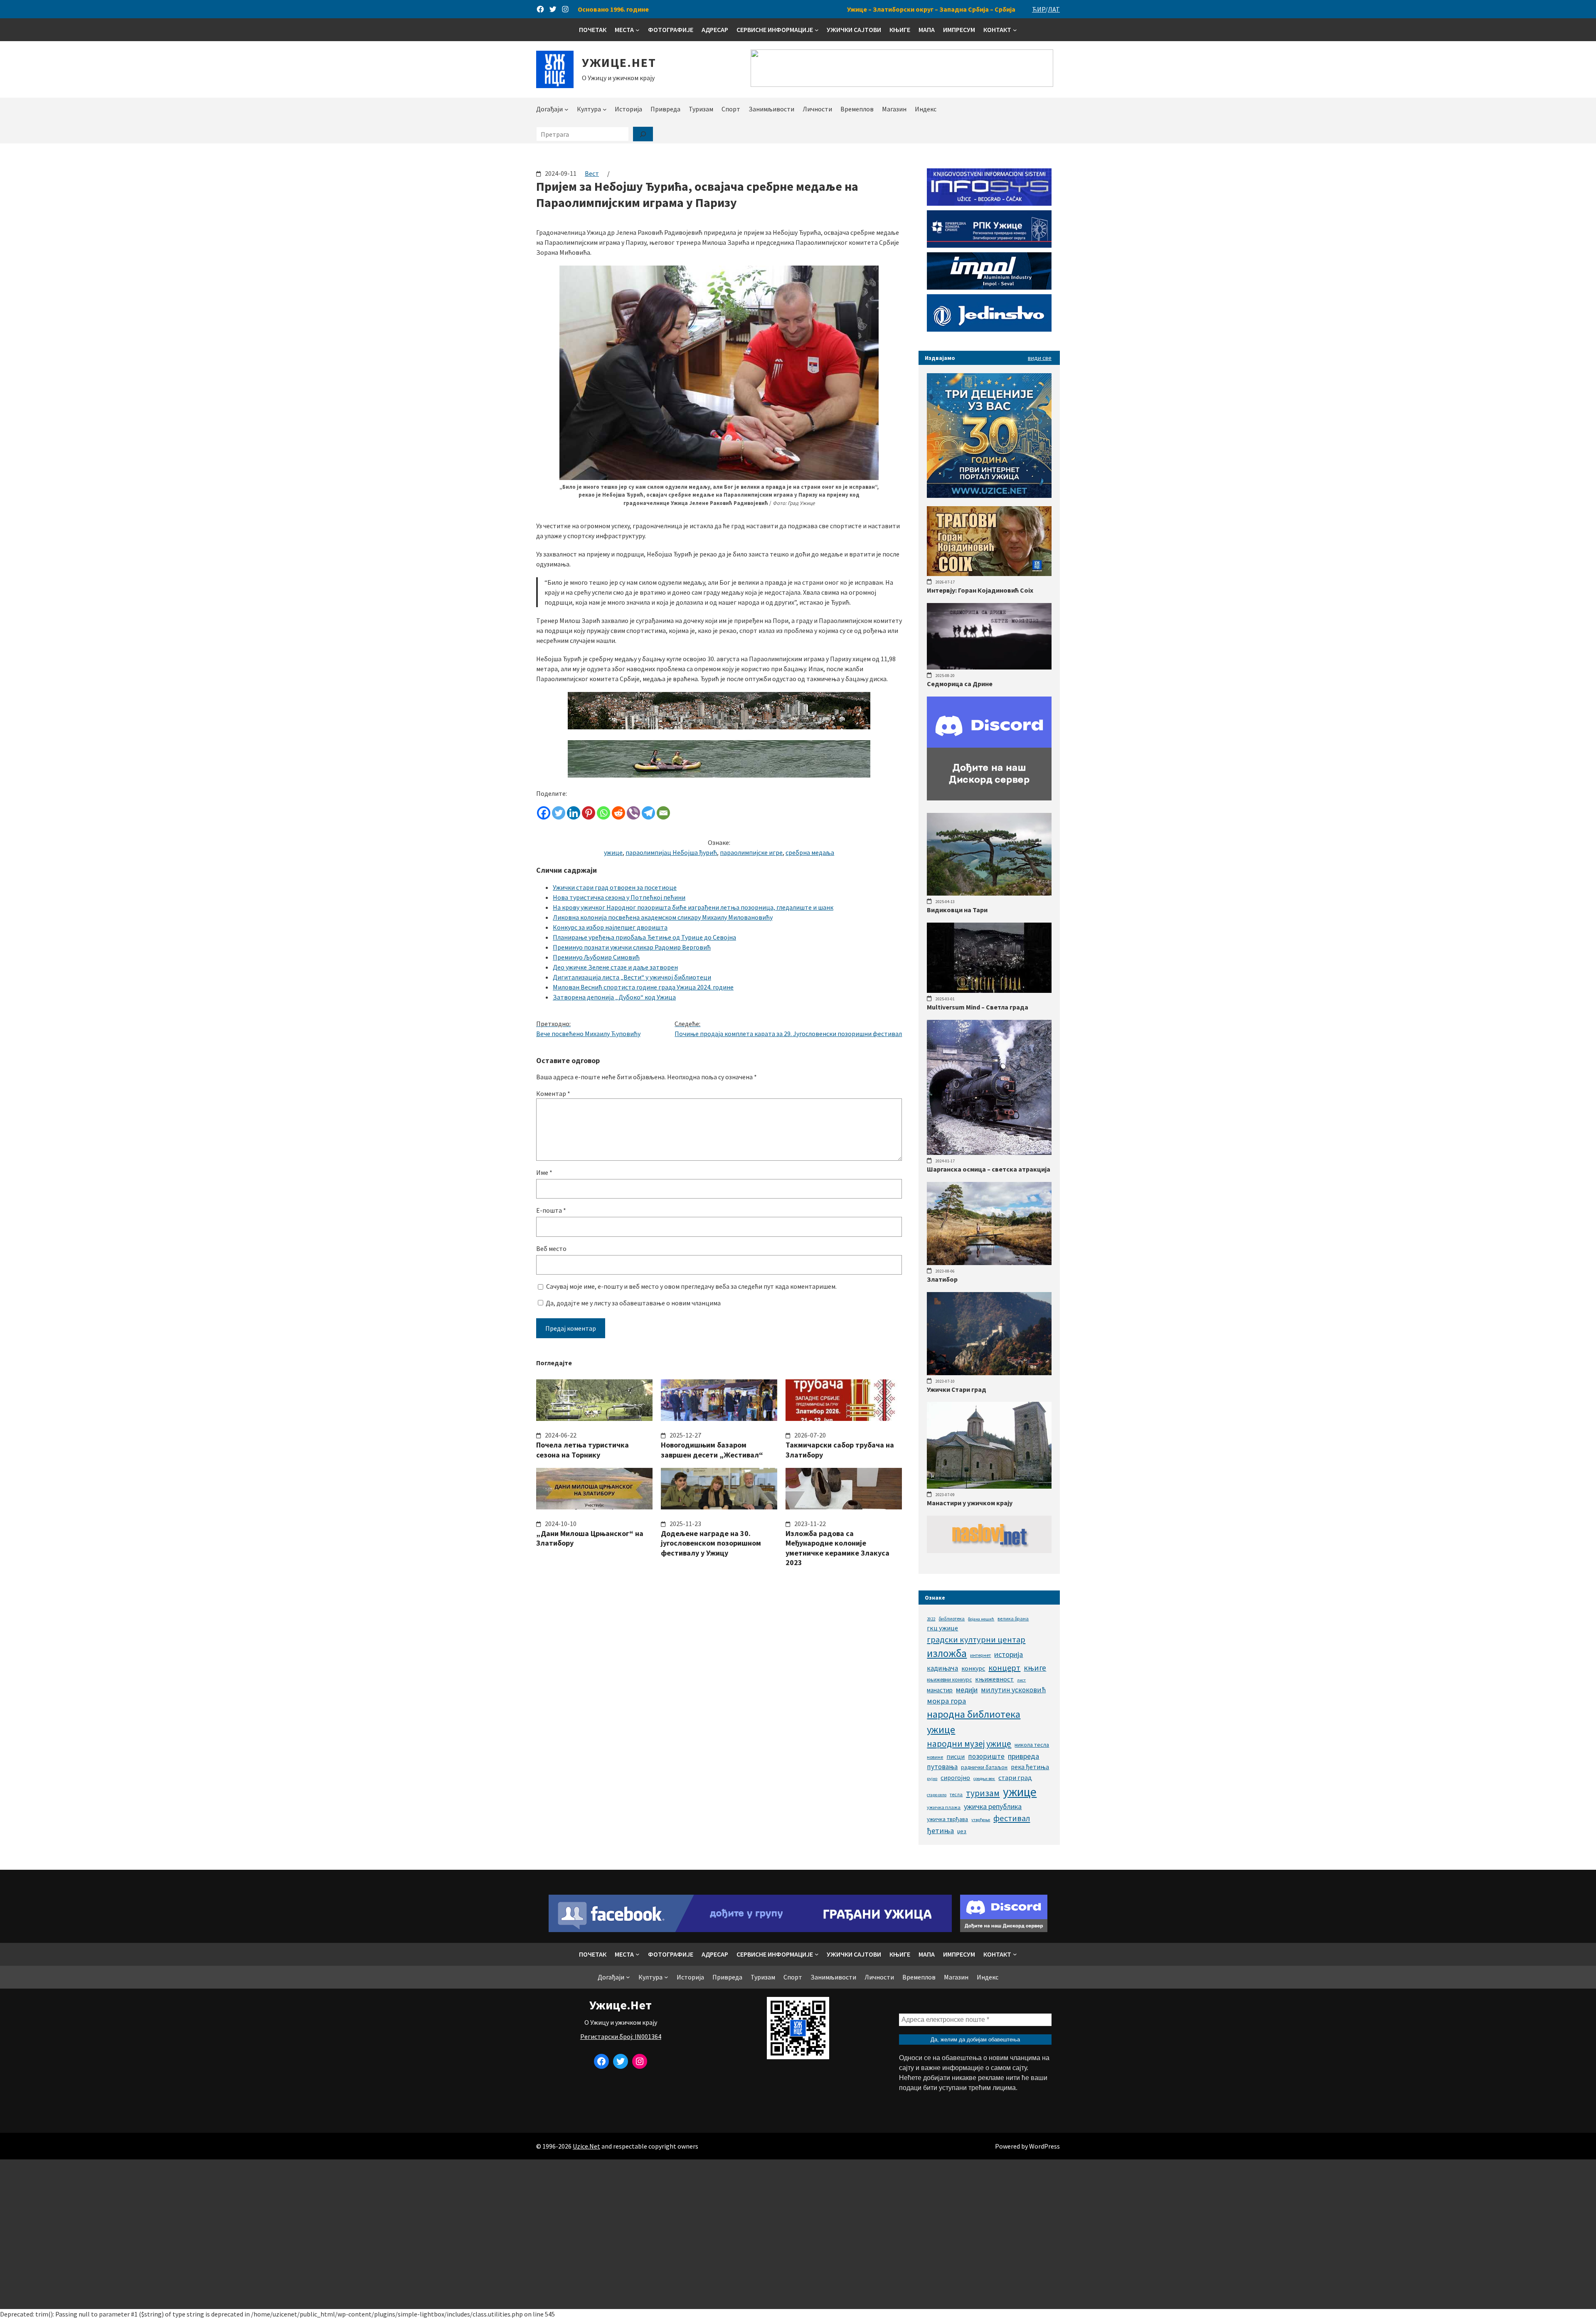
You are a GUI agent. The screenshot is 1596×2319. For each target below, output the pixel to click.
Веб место (551, 1248)
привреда (1023, 1756)
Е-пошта (551, 1210)
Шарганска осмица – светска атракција (989, 1169)
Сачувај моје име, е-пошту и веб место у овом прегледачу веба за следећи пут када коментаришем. (691, 1286)
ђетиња (940, 1830)
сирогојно (955, 1778)
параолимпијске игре (751, 852)
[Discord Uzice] (1004, 1930)
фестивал (1012, 1818)
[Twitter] (559, 813)
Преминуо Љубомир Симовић (596, 957)
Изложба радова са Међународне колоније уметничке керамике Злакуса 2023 (837, 1548)
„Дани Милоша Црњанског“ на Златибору (590, 1538)
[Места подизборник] (638, 30)
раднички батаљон (984, 1767)
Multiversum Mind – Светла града (978, 1007)
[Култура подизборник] (605, 109)
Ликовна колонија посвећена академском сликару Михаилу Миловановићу (663, 917)
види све (1040, 358)
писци (956, 1756)
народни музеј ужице (969, 1744)
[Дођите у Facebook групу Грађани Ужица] (750, 1930)
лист (1021, 1680)
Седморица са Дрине (960, 684)
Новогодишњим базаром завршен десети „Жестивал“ (712, 1450)
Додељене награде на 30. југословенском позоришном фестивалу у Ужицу (711, 1543)
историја (1009, 1654)
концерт (1004, 1668)
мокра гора (946, 1701)
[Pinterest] (589, 813)
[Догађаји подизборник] (566, 109)
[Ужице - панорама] (719, 727)
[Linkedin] (574, 813)
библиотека (952, 1619)
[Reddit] (618, 813)
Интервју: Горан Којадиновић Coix (980, 590)
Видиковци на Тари (957, 910)
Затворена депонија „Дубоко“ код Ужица (614, 997)
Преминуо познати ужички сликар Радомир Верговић (632, 947)
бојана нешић (981, 1619)
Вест (592, 173)
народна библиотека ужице (974, 1722)
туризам (983, 1793)
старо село (937, 1795)
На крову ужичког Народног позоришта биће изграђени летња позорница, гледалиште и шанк (693, 907)
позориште (986, 1756)
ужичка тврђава (947, 1819)
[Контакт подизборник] (1015, 30)
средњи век (984, 1779)
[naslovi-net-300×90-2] (989, 1551)
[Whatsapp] (603, 813)
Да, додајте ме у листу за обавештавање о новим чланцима (633, 1303)
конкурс (973, 1668)
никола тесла (1032, 1745)
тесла (956, 1794)
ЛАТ (1054, 9)
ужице (613, 852)
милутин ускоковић (1013, 1690)
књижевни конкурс (949, 1680)
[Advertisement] (798, 2234)
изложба (947, 1653)
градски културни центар (976, 1640)
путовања (942, 1767)
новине (935, 1757)
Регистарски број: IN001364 (621, 2036)
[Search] (643, 134)
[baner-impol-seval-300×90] (989, 287)
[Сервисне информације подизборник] (817, 30)
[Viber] (633, 813)
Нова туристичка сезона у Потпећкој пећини (619, 897)
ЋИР (1039, 9)
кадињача (942, 1668)
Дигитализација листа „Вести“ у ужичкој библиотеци (632, 977)
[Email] (663, 813)
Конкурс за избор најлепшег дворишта (610, 927)
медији (967, 1690)
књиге (1035, 1668)
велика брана (1013, 1619)
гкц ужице (942, 1628)
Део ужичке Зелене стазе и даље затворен (615, 967)
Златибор (942, 1279)
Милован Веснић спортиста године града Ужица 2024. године (643, 987)
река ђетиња (1030, 1767)
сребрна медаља (810, 852)
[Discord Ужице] (989, 798)
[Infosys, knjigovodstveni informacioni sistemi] (989, 203)
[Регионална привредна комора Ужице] (989, 245)
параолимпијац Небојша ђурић (671, 852)
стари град (1015, 1777)
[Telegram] (648, 813)
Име (544, 1172)
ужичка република (993, 1806)
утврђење (981, 1820)
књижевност (994, 1679)
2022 (931, 1619)
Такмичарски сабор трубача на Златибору (840, 1450)
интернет (980, 1655)
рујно (932, 1779)
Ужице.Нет (619, 62)
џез (962, 1831)
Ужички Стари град (957, 1389)
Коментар (553, 1093)
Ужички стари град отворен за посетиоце (615, 887)
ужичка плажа (944, 1807)
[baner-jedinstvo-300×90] (989, 329)
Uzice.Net (586, 2146)
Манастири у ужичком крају (970, 1503)
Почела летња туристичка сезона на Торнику (582, 1450)
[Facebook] (544, 813)
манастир (940, 1690)
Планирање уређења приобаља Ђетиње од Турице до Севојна (644, 937)
